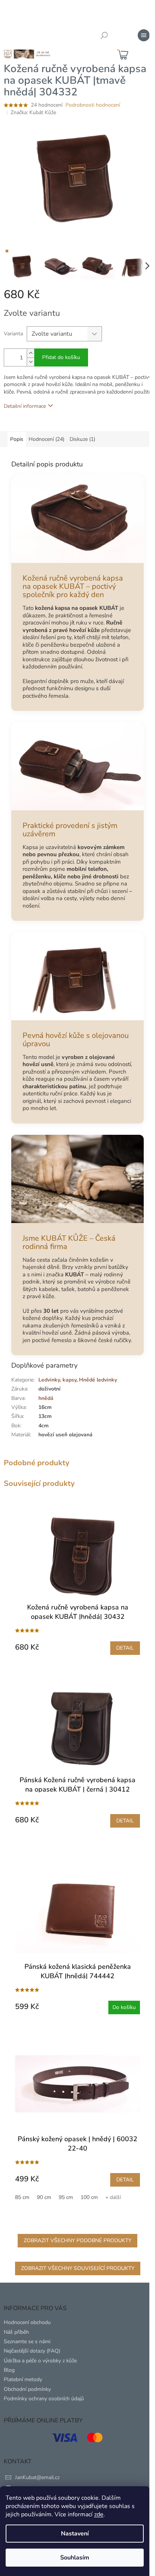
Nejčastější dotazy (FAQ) (32, 2351)
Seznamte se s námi (27, 2341)
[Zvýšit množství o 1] (30, 353)
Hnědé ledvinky (98, 1380)
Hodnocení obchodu (27, 2322)
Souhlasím (75, 2558)
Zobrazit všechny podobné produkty (77, 2240)
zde (99, 2514)
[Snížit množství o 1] (30, 362)
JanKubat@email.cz (37, 2477)
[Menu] (144, 35)
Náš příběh (16, 2332)
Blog (9, 2370)
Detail (125, 1648)
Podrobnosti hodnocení (93, 105)
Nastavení (75, 2534)
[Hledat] (104, 35)
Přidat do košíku (61, 357)
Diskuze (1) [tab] (82, 439)
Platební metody (23, 2379)
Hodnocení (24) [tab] (46, 439)
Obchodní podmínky (27, 2389)
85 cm (22, 2197)
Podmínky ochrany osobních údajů (44, 2399)
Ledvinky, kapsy (57, 1380)
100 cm (89, 2197)
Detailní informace (25, 406)
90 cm (44, 2197)
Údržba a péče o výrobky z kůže (40, 2361)
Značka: (33, 112)
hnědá (46, 1398)
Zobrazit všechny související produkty (78, 2268)
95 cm (66, 2197)
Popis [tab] (17, 439)
